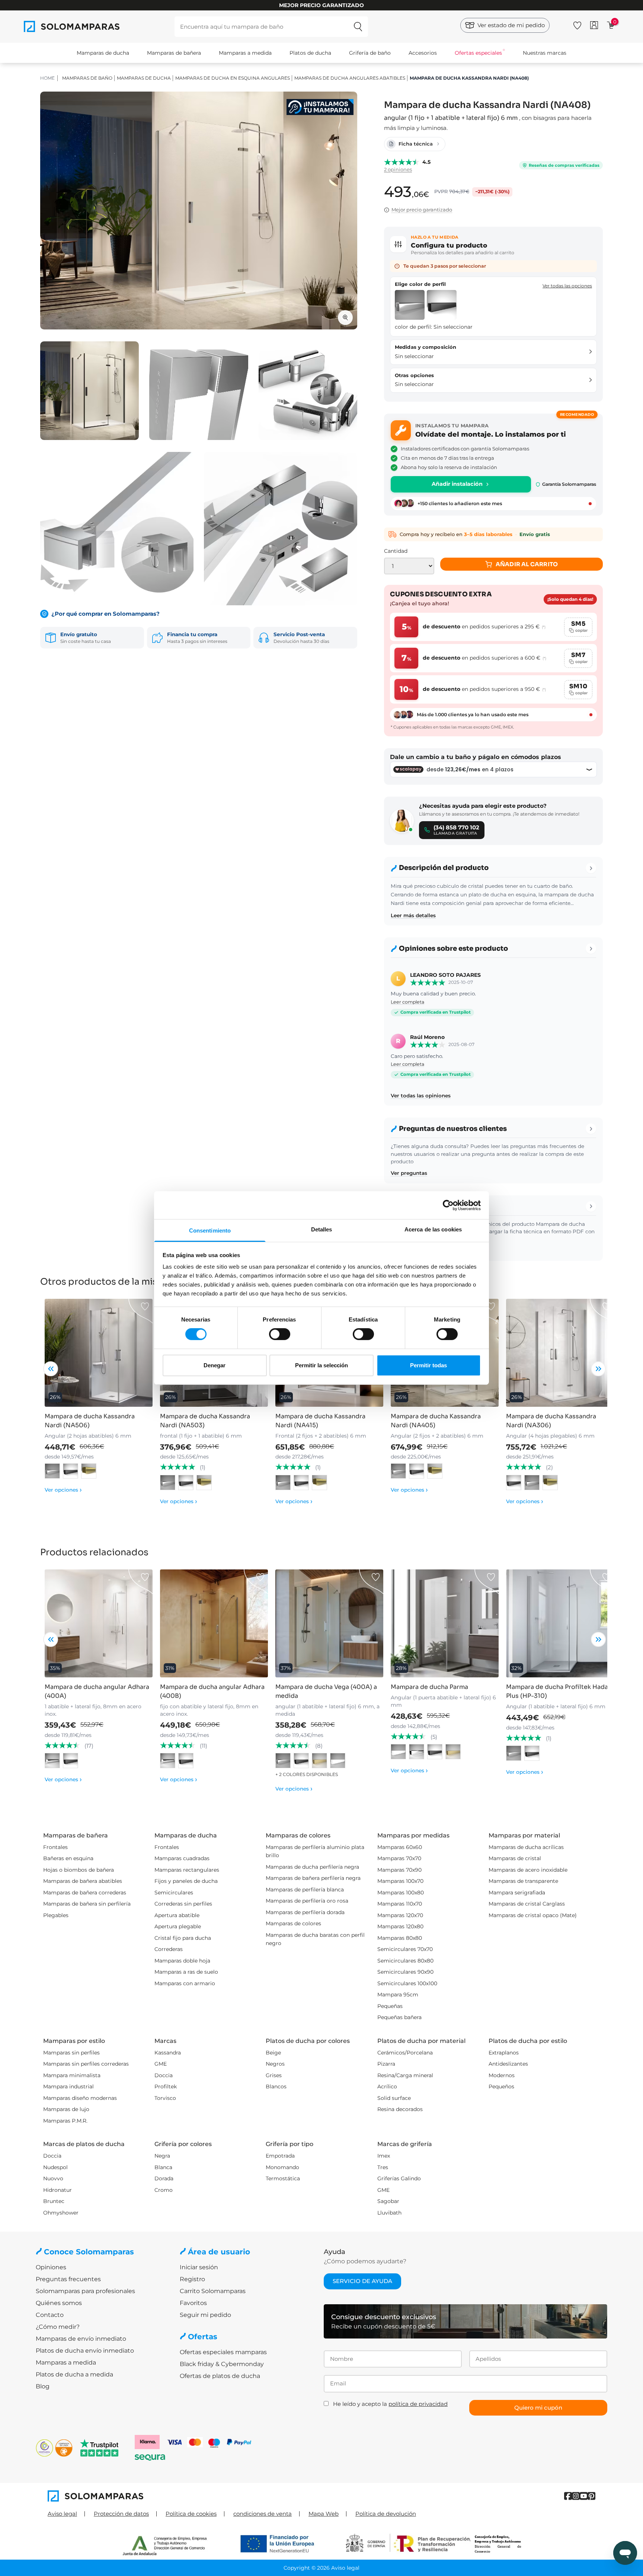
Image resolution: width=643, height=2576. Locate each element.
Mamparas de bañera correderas (85, 1893)
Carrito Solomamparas (213, 2291)
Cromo (164, 2190)
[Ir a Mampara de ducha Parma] (445, 1623)
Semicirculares (174, 1893)
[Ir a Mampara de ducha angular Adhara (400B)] (214, 1623)
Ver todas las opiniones (421, 1096)
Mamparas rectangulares (187, 1870)
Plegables (56, 1915)
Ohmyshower (61, 2213)
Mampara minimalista (72, 2075)
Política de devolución (386, 2514)
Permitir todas (428, 1365)
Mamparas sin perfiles (71, 2053)
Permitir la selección (321, 1365)
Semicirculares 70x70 (405, 1949)
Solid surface (394, 2098)
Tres (383, 2167)
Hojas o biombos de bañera (79, 1870)
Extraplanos (504, 2053)
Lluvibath (389, 2213)
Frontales (55, 1847)
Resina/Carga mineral (405, 2075)
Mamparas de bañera (174, 53)
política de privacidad (418, 2404)
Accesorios (423, 53)
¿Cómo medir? (58, 2327)
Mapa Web (324, 2514)
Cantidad (396, 551)
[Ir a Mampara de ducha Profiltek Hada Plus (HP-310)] (560, 1623)
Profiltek (166, 2086)
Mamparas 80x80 (400, 1938)
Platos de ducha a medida (74, 2374)
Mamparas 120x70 (400, 1915)
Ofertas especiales (478, 53)
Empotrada (280, 2156)
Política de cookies (191, 2514)
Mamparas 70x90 (399, 1870)
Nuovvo (53, 2178)
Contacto (50, 2315)
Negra (162, 2156)
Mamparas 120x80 (400, 1926)
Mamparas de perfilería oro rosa (307, 1901)
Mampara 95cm (398, 1995)
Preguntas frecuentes (68, 2279)
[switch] (280, 1334)
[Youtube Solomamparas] (584, 2496)
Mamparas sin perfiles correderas (86, 2064)
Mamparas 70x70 (399, 1858)
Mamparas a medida (245, 53)
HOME (47, 78)
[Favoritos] (577, 24)
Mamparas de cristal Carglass (527, 1904)
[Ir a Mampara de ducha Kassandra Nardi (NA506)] (99, 1353)
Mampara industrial (68, 2086)
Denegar (215, 1365)
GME (161, 2064)
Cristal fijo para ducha (183, 1938)
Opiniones (51, 2267)
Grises (274, 2075)
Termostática (283, 2178)
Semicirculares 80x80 (405, 1961)
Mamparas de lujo (66, 2109)
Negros (275, 2064)
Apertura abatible (177, 1915)
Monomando (282, 2167)
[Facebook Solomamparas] (568, 2496)
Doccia (164, 2075)
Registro (192, 2279)
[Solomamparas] (185, 2496)
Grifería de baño (370, 53)
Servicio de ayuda (362, 2281)
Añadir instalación (457, 484)
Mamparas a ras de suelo (186, 1972)
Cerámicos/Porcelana (405, 2053)
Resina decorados (400, 2109)
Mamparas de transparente (523, 1881)
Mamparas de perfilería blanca (305, 1890)
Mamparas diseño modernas (80, 2098)
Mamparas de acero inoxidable (528, 1870)
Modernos (502, 2075)
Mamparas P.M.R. (65, 2121)
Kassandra (168, 2053)
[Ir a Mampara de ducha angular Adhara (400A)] (99, 1623)
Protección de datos (121, 2514)
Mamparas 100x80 (401, 1893)
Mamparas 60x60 (400, 1847)
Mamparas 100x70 (400, 1881)
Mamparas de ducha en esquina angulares (233, 78)
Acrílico (387, 2086)
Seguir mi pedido (205, 2315)
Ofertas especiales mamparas (223, 2352)
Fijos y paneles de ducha (186, 1881)
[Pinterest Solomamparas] (591, 2496)
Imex (384, 2156)
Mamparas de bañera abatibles (83, 1881)
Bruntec (54, 2201)
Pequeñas (390, 2006)
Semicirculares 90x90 (405, 1972)
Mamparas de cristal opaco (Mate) (533, 1915)
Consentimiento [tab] (210, 1230)
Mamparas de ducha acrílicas (526, 1847)
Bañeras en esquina (68, 1858)
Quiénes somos (59, 2303)
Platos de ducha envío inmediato (85, 2351)
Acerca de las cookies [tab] (433, 1229)
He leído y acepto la (390, 2404)
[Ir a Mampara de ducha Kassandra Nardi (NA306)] (560, 1353)
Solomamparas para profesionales (85, 2291)
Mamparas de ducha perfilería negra (312, 1867)
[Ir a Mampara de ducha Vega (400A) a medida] (329, 1623)
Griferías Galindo (399, 2178)
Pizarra (386, 2064)
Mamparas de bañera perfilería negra (313, 1878)
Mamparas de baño (87, 78)
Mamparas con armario (185, 1983)
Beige (273, 2053)
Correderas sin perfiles (183, 1904)
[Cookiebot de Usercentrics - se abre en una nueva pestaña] (448, 1205)
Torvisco (165, 2098)
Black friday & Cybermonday (222, 2364)
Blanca (163, 2167)
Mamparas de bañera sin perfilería (87, 1904)
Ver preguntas (409, 1173)
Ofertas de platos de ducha (220, 2376)
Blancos (276, 2086)
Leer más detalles (413, 915)
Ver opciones (63, 1490)
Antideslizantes (508, 2064)
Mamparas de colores (293, 1923)
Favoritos (193, 2303)
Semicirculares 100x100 (407, 1983)
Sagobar (388, 2201)
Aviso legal (62, 2514)
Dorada (164, 2178)
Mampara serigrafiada (517, 1893)
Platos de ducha (310, 53)
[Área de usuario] (594, 25)
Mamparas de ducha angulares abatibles (350, 78)
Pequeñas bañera (399, 2017)
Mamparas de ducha (103, 53)
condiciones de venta (263, 2514)
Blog (43, 2386)
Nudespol (55, 2167)
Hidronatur (57, 2190)
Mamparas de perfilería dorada (305, 1912)
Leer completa (407, 1002)
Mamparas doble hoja (182, 1961)
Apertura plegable (178, 1926)
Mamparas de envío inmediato (81, 2339)
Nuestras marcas (545, 53)
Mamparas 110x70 (400, 1904)
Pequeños (501, 2086)
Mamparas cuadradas (182, 1858)
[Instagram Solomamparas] (576, 2496)
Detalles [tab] (322, 1229)
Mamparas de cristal (515, 1858)
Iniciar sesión (199, 2267)
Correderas (169, 1949)
